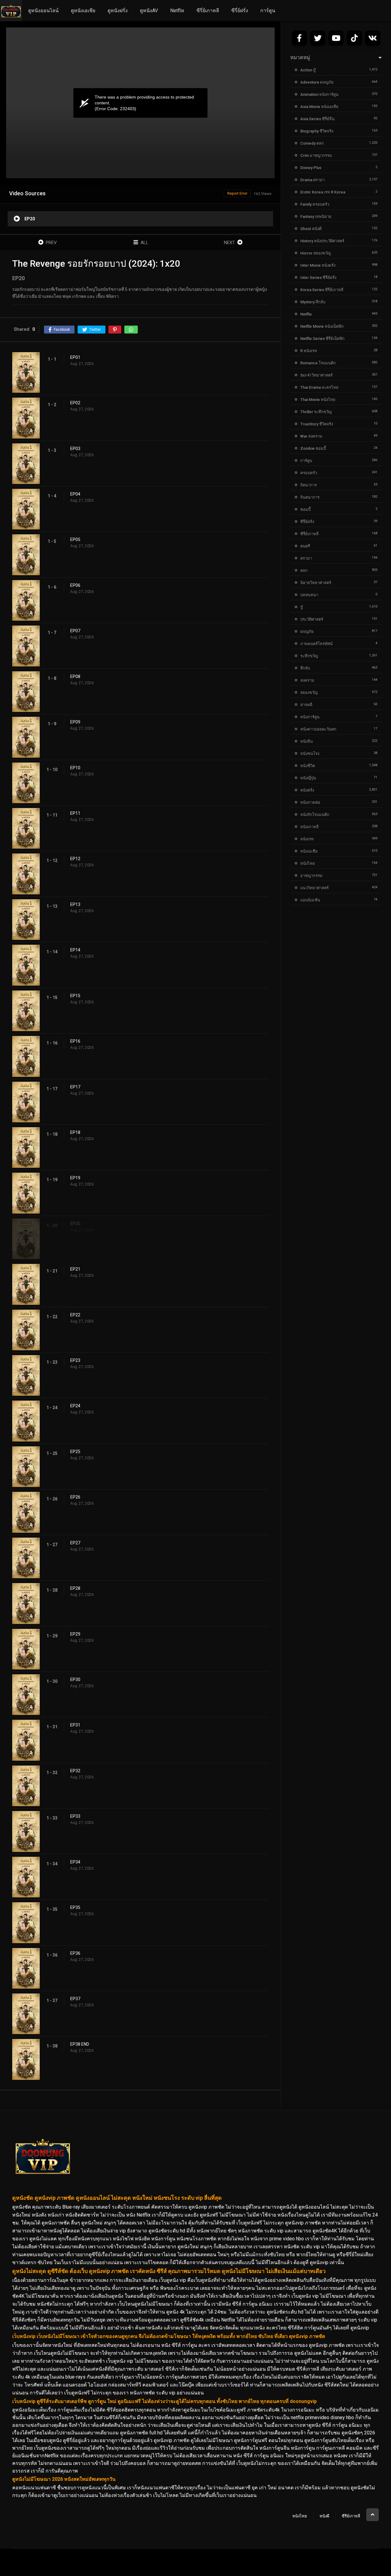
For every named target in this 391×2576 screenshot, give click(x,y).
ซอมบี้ (305, 509)
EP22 (75, 1315)
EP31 (75, 1725)
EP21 (75, 1269)
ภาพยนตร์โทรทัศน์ (316, 644)
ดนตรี (305, 546)
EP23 (75, 1360)
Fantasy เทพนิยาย (316, 216)
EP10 (75, 768)
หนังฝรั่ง (307, 790)
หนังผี (324, 2516)
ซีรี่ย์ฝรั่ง (240, 11)
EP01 (75, 357)
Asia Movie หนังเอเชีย (319, 107)
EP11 (75, 813)
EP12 (75, 859)
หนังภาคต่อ (310, 802)
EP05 (75, 539)
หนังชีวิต (308, 766)
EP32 (75, 1771)
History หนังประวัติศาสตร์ (322, 241)
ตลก (304, 570)
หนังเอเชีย (309, 851)
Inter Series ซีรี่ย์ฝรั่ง (318, 278)
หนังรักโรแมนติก (315, 815)
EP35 (75, 1907)
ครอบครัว (309, 473)
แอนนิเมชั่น (310, 900)
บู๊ (301, 607)
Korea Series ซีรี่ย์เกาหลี (322, 290)
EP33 (75, 1816)
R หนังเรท (309, 351)
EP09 (75, 722)
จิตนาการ (309, 485)
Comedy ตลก (312, 143)
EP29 (75, 1634)
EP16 (75, 1041)
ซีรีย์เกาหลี (351, 2516)
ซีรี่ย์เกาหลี (208, 11)
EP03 (75, 449)
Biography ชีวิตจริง (317, 131)
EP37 (75, 1999)
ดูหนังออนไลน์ (43, 11)
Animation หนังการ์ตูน (319, 94)
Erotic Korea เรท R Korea (323, 192)
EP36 (75, 1953)
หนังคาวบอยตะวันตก (318, 729)
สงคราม (307, 680)
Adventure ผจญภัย (317, 82)
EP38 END (80, 2044)
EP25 (75, 1452)
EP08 (75, 676)
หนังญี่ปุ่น (308, 778)
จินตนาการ (310, 497)
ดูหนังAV (149, 11)
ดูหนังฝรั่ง (118, 11)
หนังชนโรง (310, 754)
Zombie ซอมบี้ (313, 448)
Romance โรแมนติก (318, 363)
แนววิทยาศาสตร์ (314, 888)
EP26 (75, 1497)
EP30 (75, 1679)
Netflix (177, 11)
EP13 (75, 904)
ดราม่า (306, 558)
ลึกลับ (305, 668)
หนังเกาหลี (309, 827)
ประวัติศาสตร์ (312, 619)
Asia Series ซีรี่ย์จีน (317, 119)
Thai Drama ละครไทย (319, 387)
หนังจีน (307, 741)
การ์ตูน (268, 11)
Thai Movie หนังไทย (318, 400)
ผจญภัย (307, 631)
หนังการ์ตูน (310, 717)
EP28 (75, 1588)
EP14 (75, 950)
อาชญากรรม (311, 876)
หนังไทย (308, 863)
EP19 (75, 1178)
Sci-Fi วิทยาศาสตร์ (316, 375)
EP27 (75, 1543)
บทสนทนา (309, 595)
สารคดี (306, 705)
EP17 (75, 1087)
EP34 (75, 1862)
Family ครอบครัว (315, 204)
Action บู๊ (308, 70)
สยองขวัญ (309, 693)
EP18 (75, 1132)
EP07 (75, 631)
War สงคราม (311, 436)
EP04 (75, 494)
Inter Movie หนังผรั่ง (318, 265)
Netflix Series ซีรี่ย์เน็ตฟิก (322, 339)
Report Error (237, 193)
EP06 (75, 585)
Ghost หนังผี (311, 229)
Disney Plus (311, 168)
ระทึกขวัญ (309, 656)
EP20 (75, 1224)
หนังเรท (307, 839)
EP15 (75, 996)
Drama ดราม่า (312, 180)
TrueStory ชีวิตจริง (317, 424)
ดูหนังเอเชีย (83, 11)
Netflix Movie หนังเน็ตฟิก (322, 326)
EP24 (75, 1406)
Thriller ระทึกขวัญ (316, 412)
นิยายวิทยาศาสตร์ (316, 583)
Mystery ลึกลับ (313, 302)
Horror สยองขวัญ (316, 253)
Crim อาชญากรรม (316, 155)
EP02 (75, 403)
